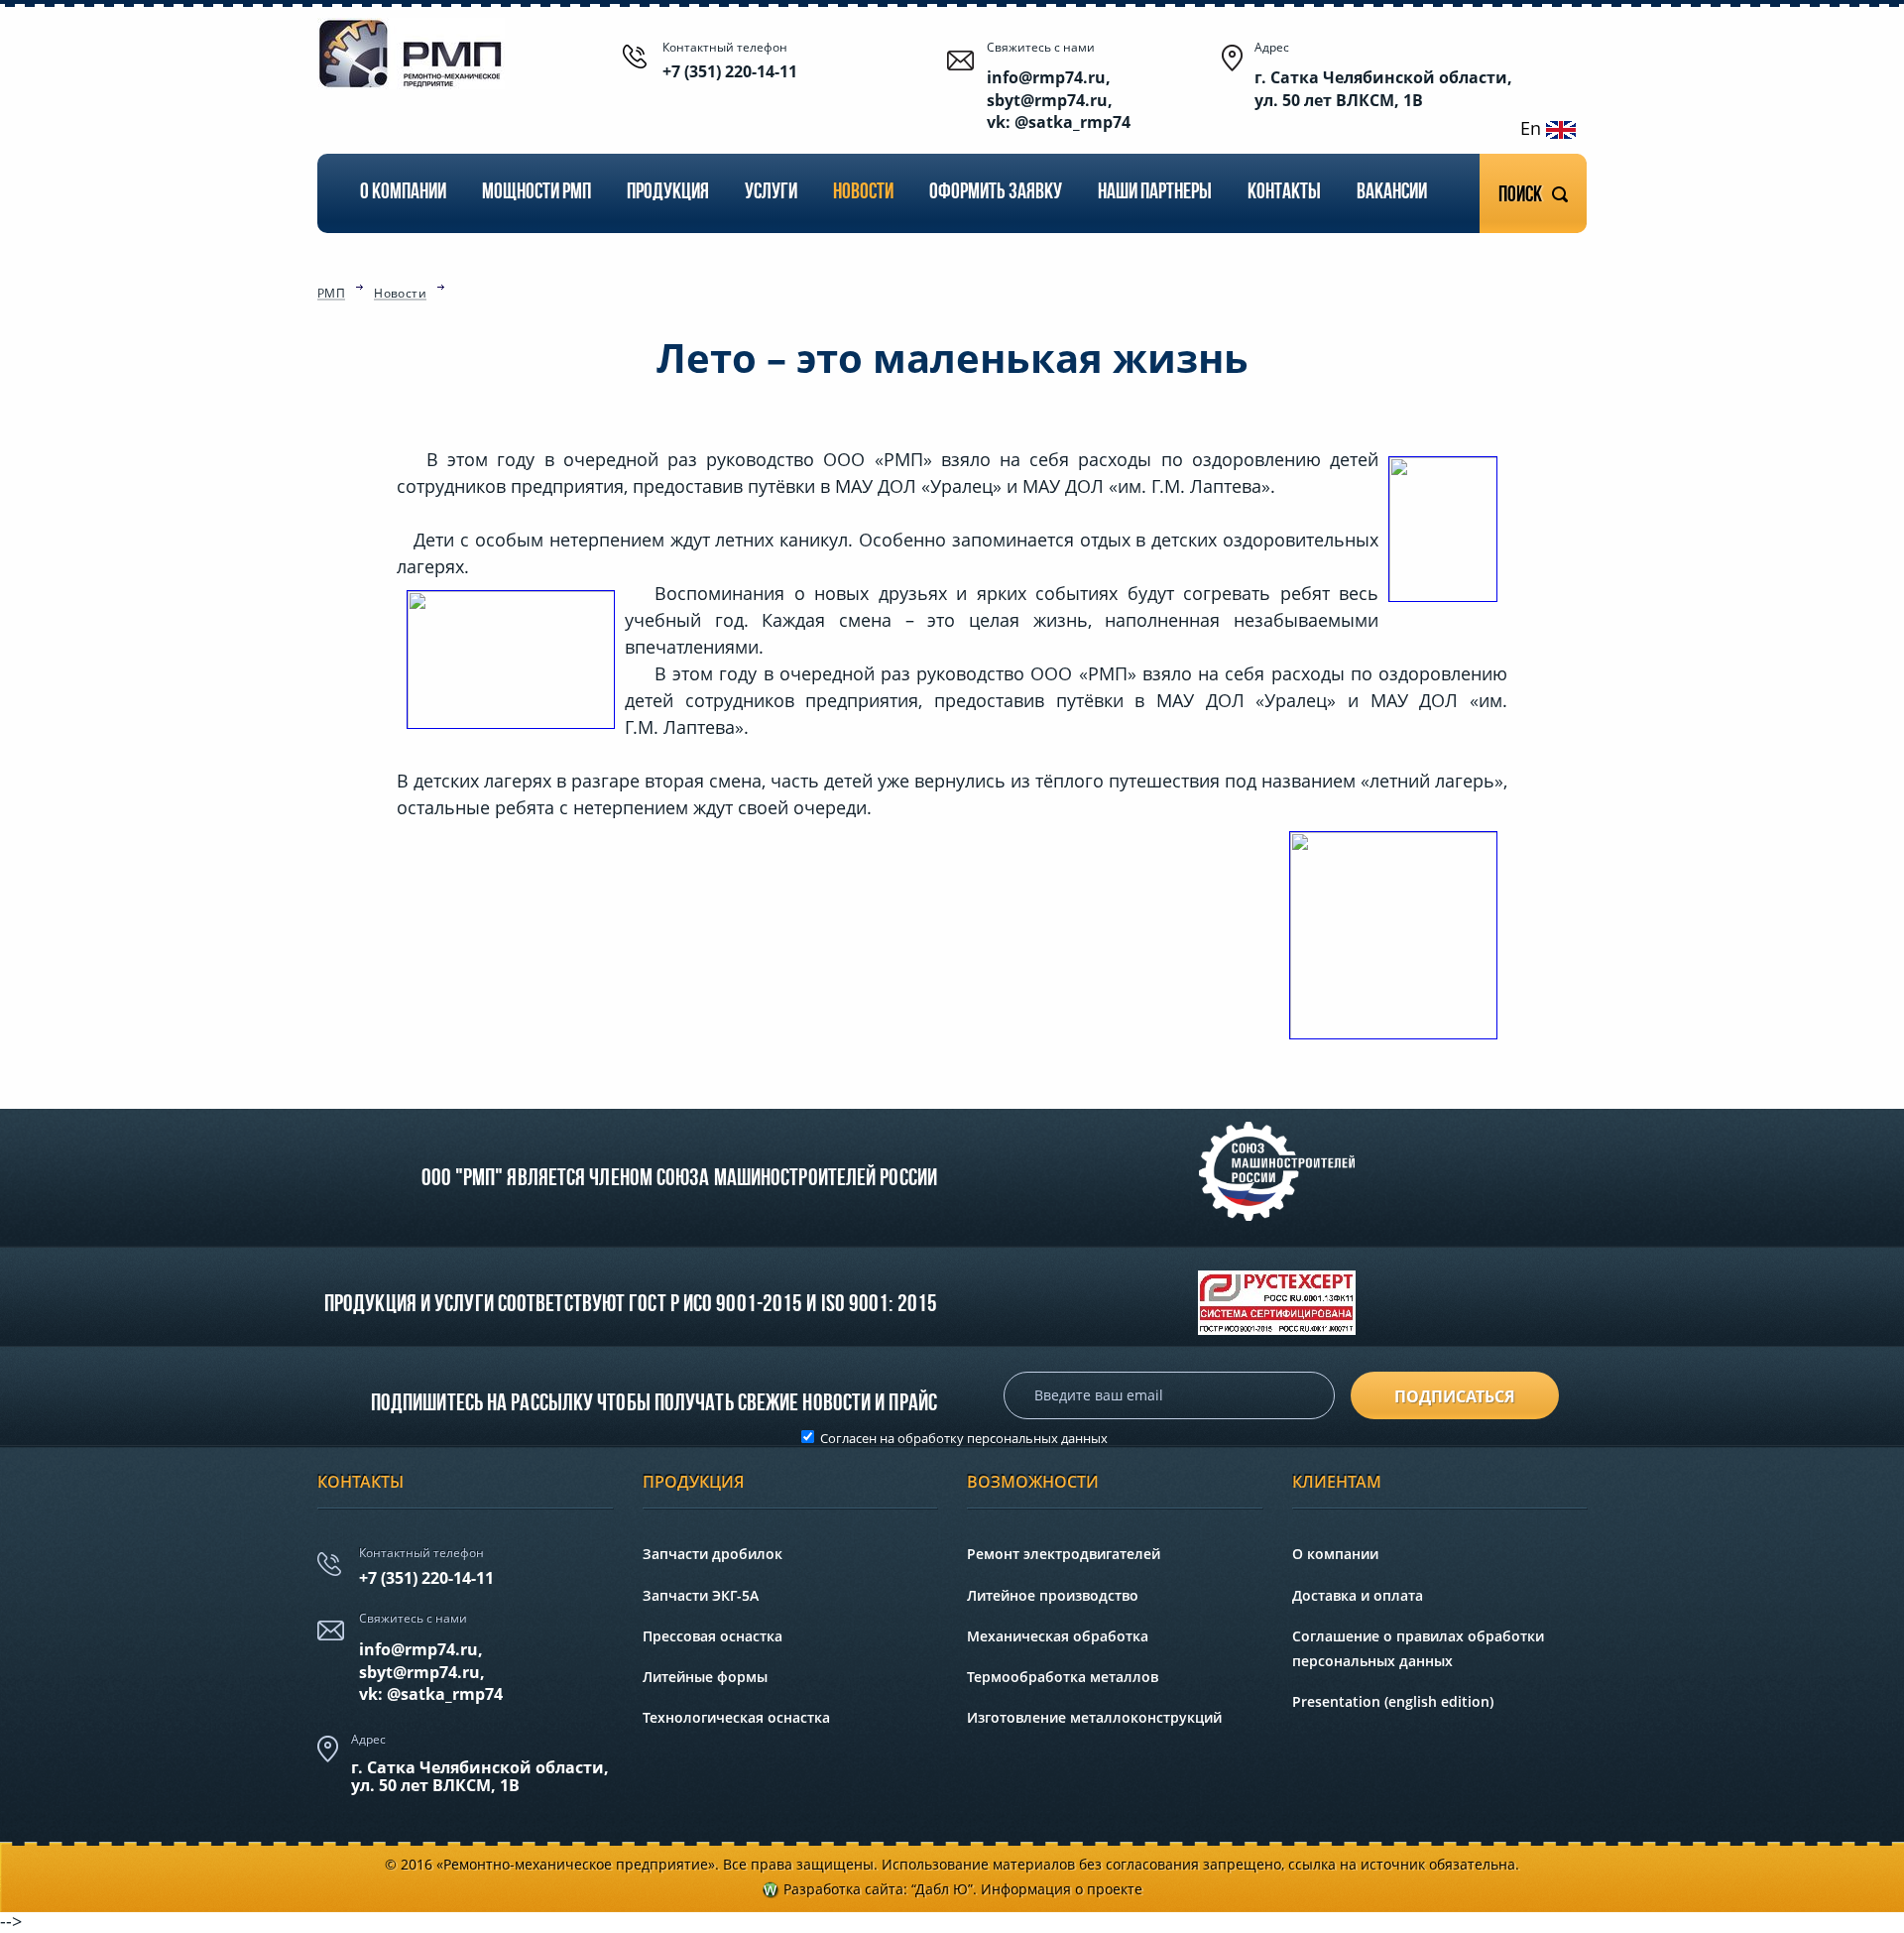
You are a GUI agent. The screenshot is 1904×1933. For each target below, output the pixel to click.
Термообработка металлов (1063, 1677)
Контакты (1284, 193)
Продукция (668, 193)
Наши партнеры (1155, 193)
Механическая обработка (1058, 1636)
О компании (403, 193)
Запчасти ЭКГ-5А (701, 1595)
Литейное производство (1053, 1595)
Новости (863, 193)
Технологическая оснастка (736, 1717)
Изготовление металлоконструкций (1094, 1717)
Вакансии (1392, 193)
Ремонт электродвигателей (1064, 1554)
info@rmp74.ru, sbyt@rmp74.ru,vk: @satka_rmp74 (431, 1672)
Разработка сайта (843, 1889)
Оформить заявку (996, 193)
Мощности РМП (536, 193)
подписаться (1455, 1396)
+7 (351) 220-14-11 (730, 71)
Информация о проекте (1062, 1889)
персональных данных (1037, 1438)
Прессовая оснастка (713, 1636)
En (1533, 128)
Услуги (771, 193)
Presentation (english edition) (1393, 1701)
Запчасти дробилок (713, 1554)
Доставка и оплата (1358, 1595)
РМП (331, 295)
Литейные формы (705, 1677)
